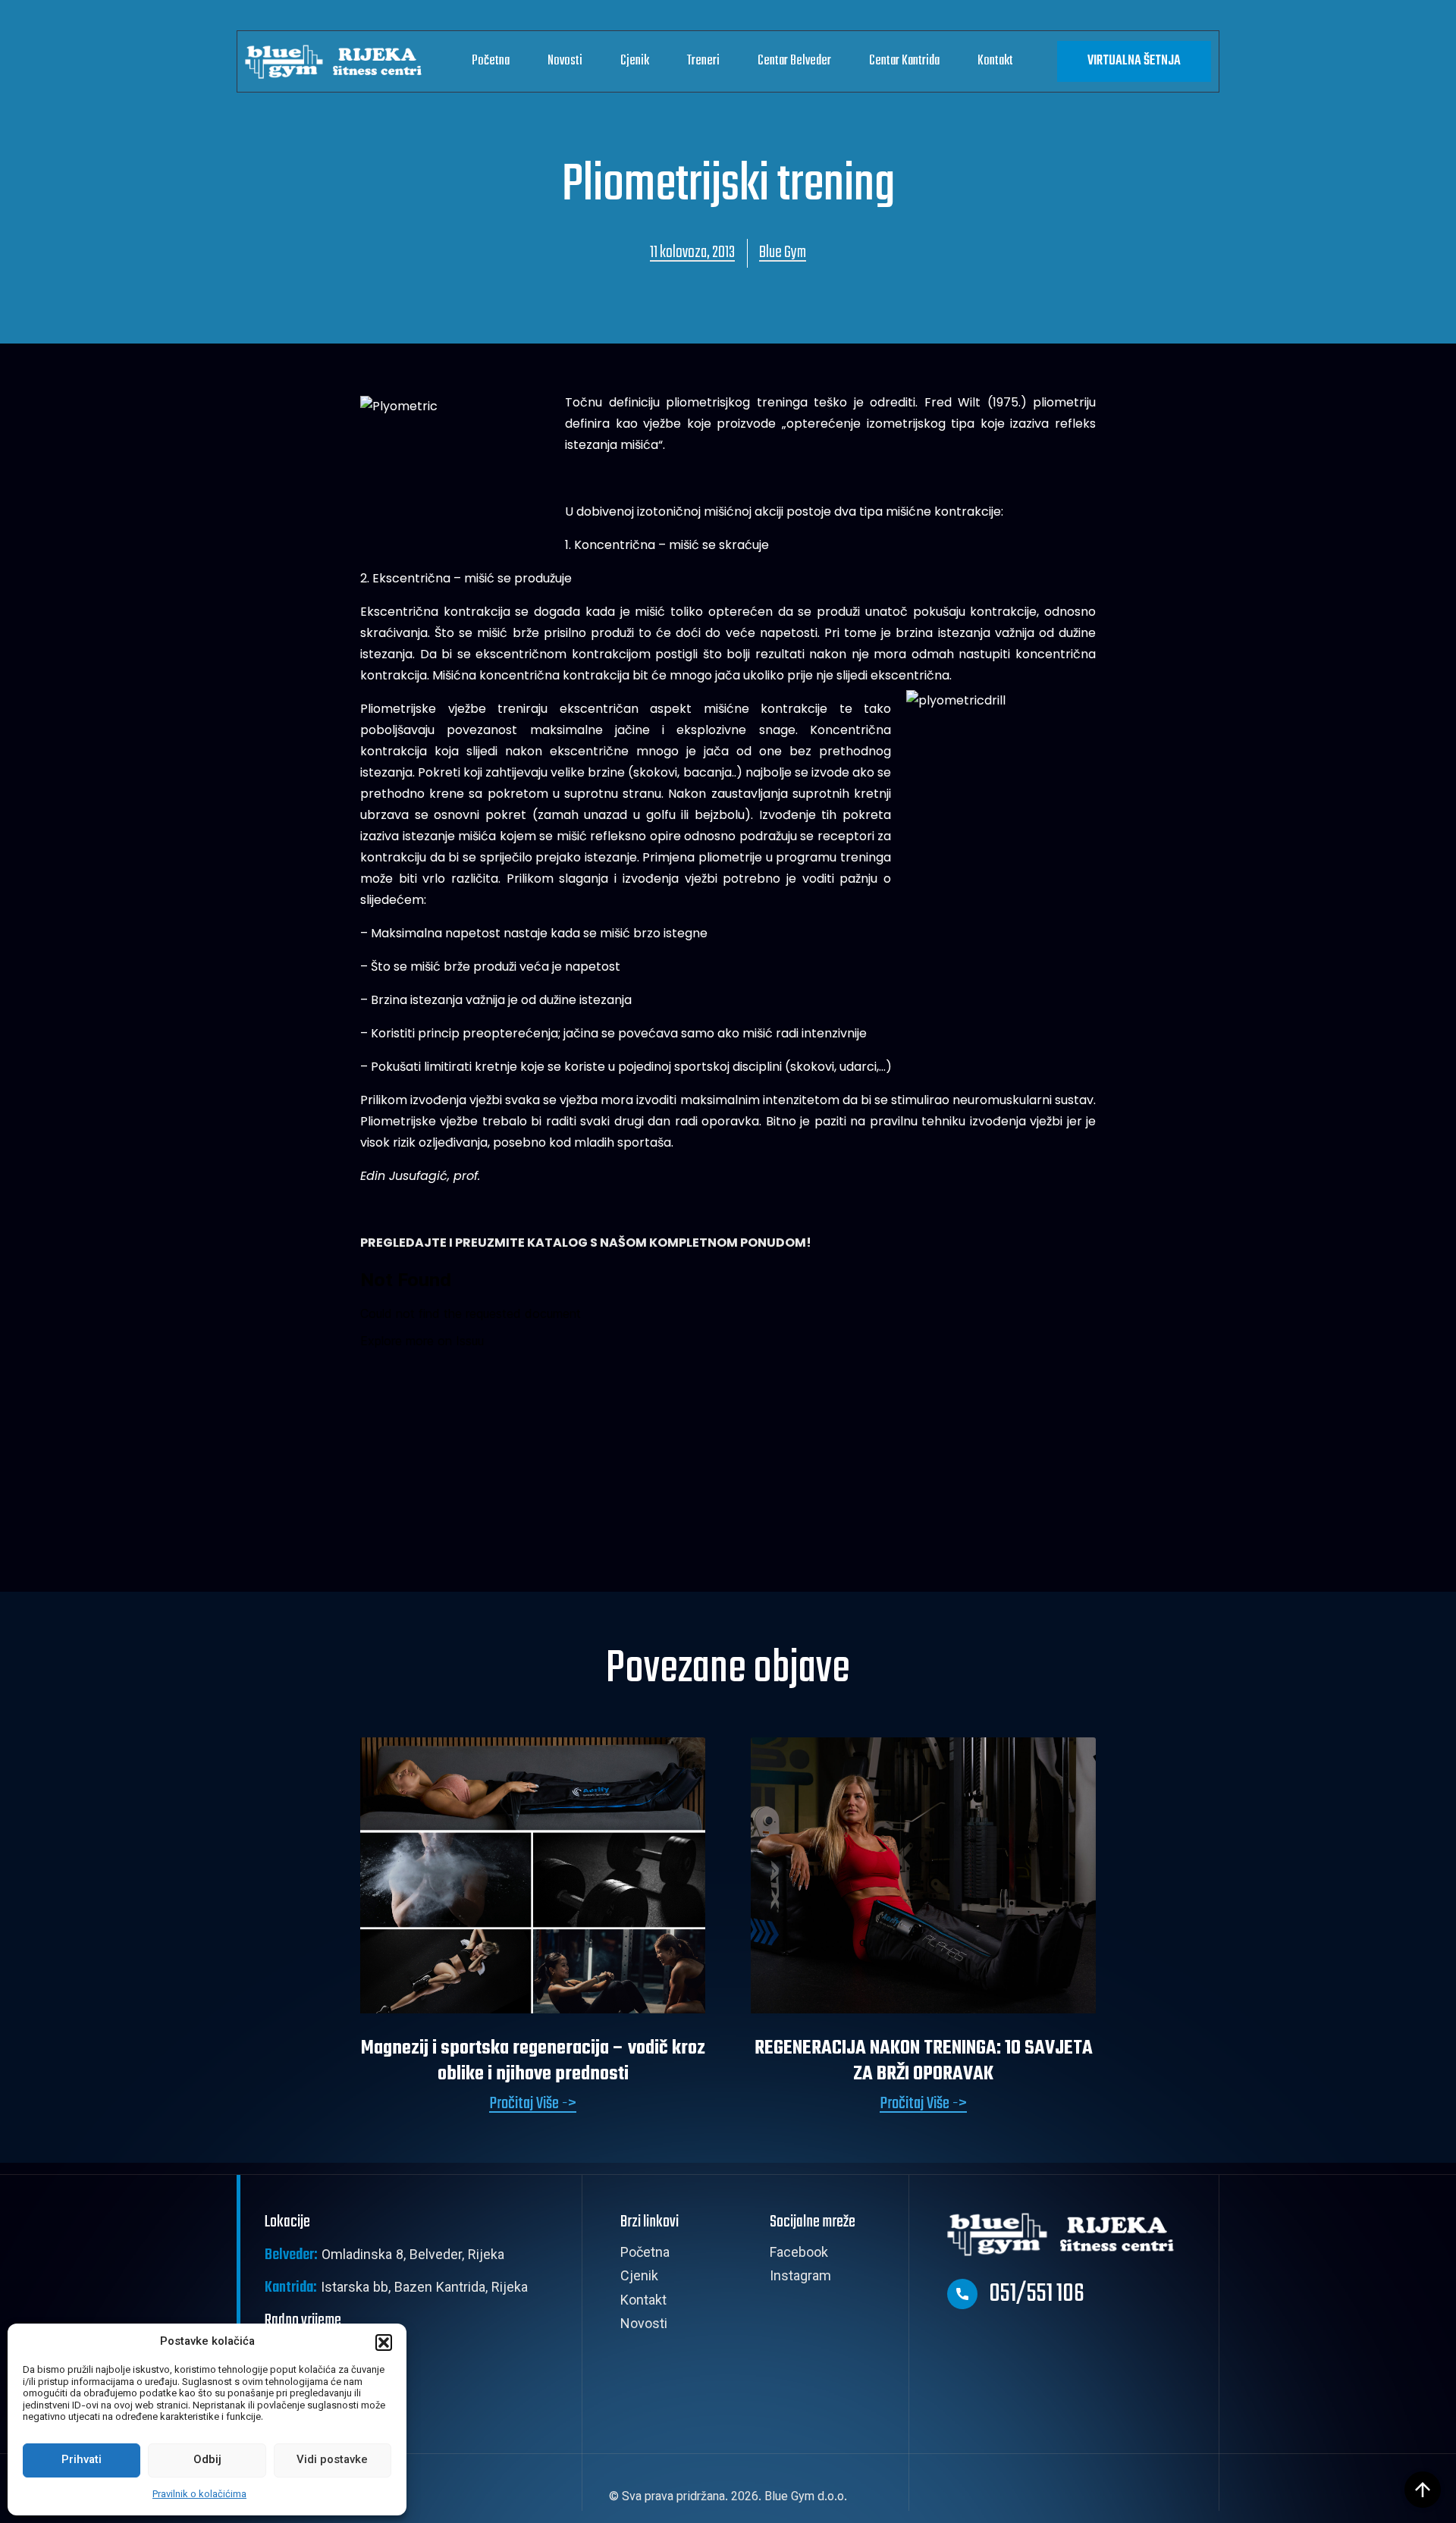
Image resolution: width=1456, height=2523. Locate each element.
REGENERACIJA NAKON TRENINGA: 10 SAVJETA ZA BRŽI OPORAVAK (924, 2061)
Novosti (565, 61)
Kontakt (995, 61)
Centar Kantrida (904, 61)
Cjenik (635, 61)
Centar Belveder (794, 61)
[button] (384, 2343)
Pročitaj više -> (533, 2104)
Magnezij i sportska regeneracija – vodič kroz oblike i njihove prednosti (533, 2061)
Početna (491, 61)
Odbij (207, 2460)
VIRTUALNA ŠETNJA (1134, 61)
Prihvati (82, 2460)
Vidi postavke (332, 2460)
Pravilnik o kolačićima (199, 2495)
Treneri (703, 61)
